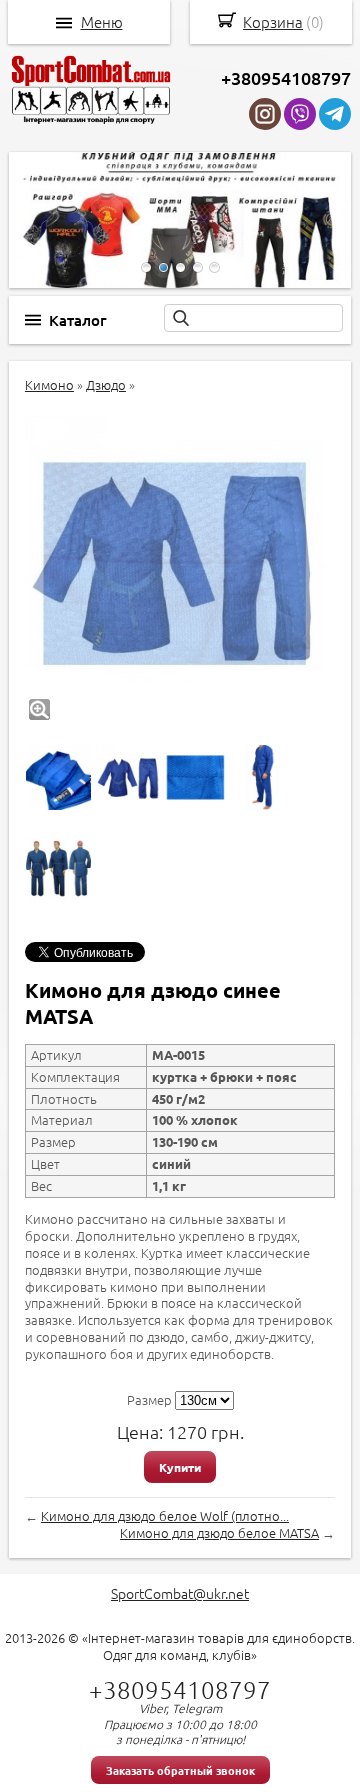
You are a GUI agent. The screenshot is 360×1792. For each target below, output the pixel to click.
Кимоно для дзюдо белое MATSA (219, 1532)
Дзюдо (106, 384)
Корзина (273, 21)
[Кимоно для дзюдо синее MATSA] (175, 564)
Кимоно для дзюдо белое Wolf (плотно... (165, 1515)
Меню (102, 22)
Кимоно (49, 384)
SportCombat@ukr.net (180, 1593)
